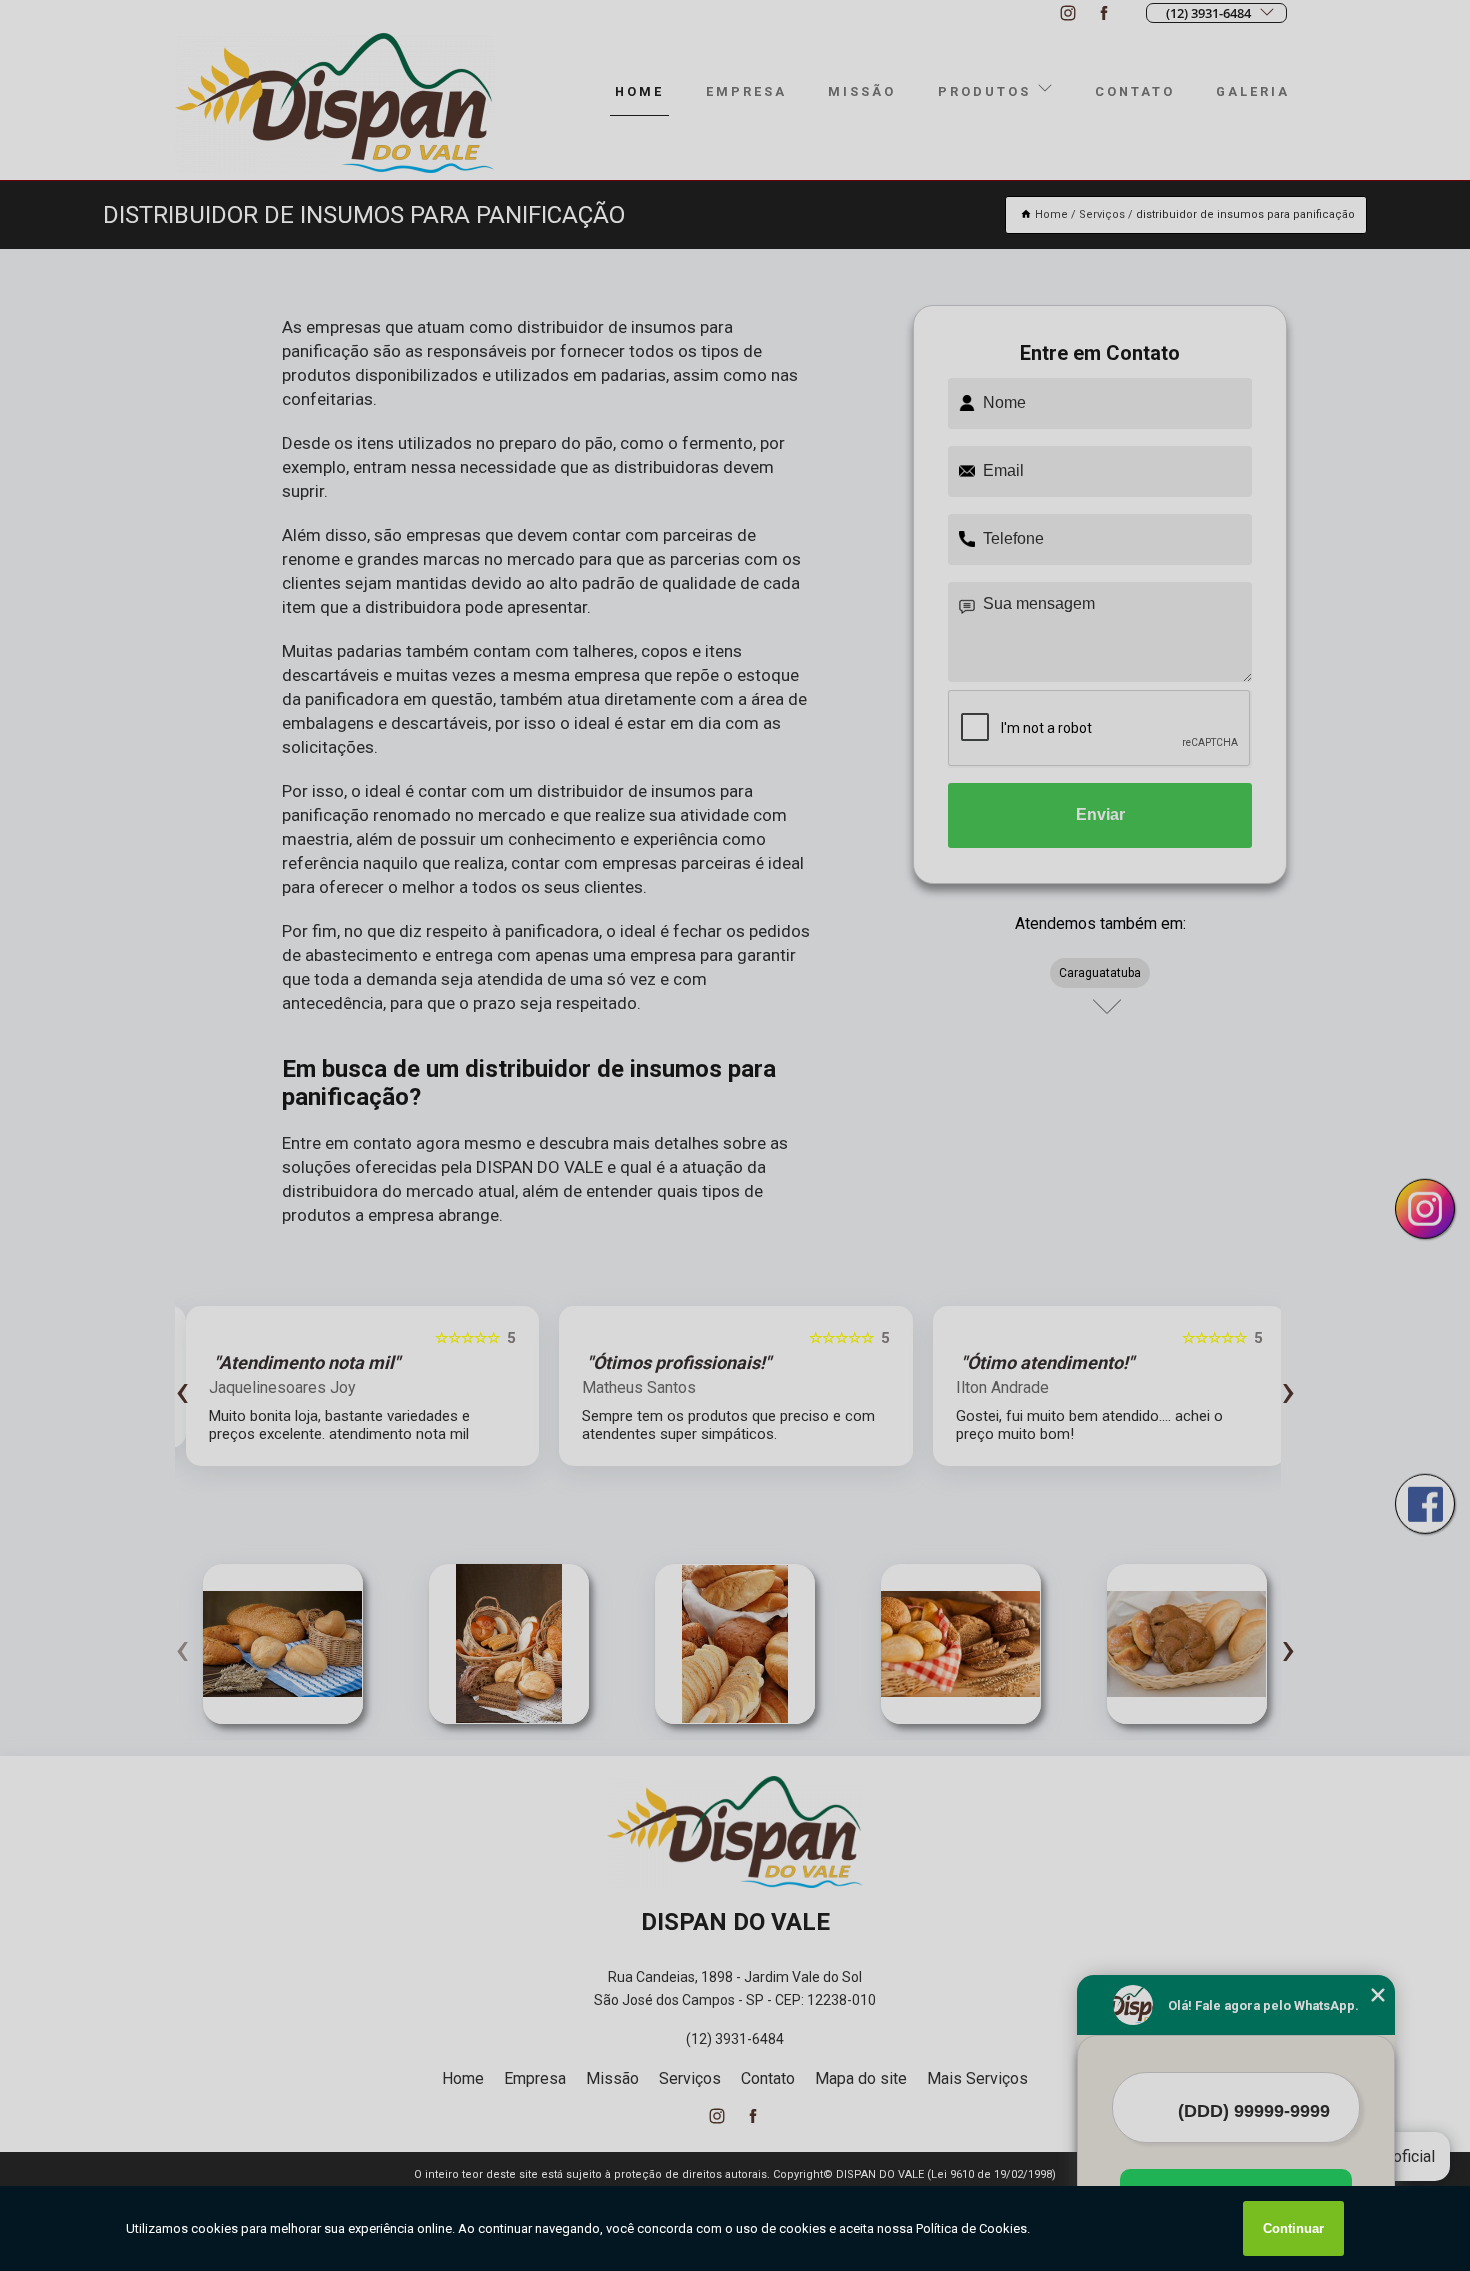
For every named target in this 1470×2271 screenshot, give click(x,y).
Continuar (1293, 2228)
